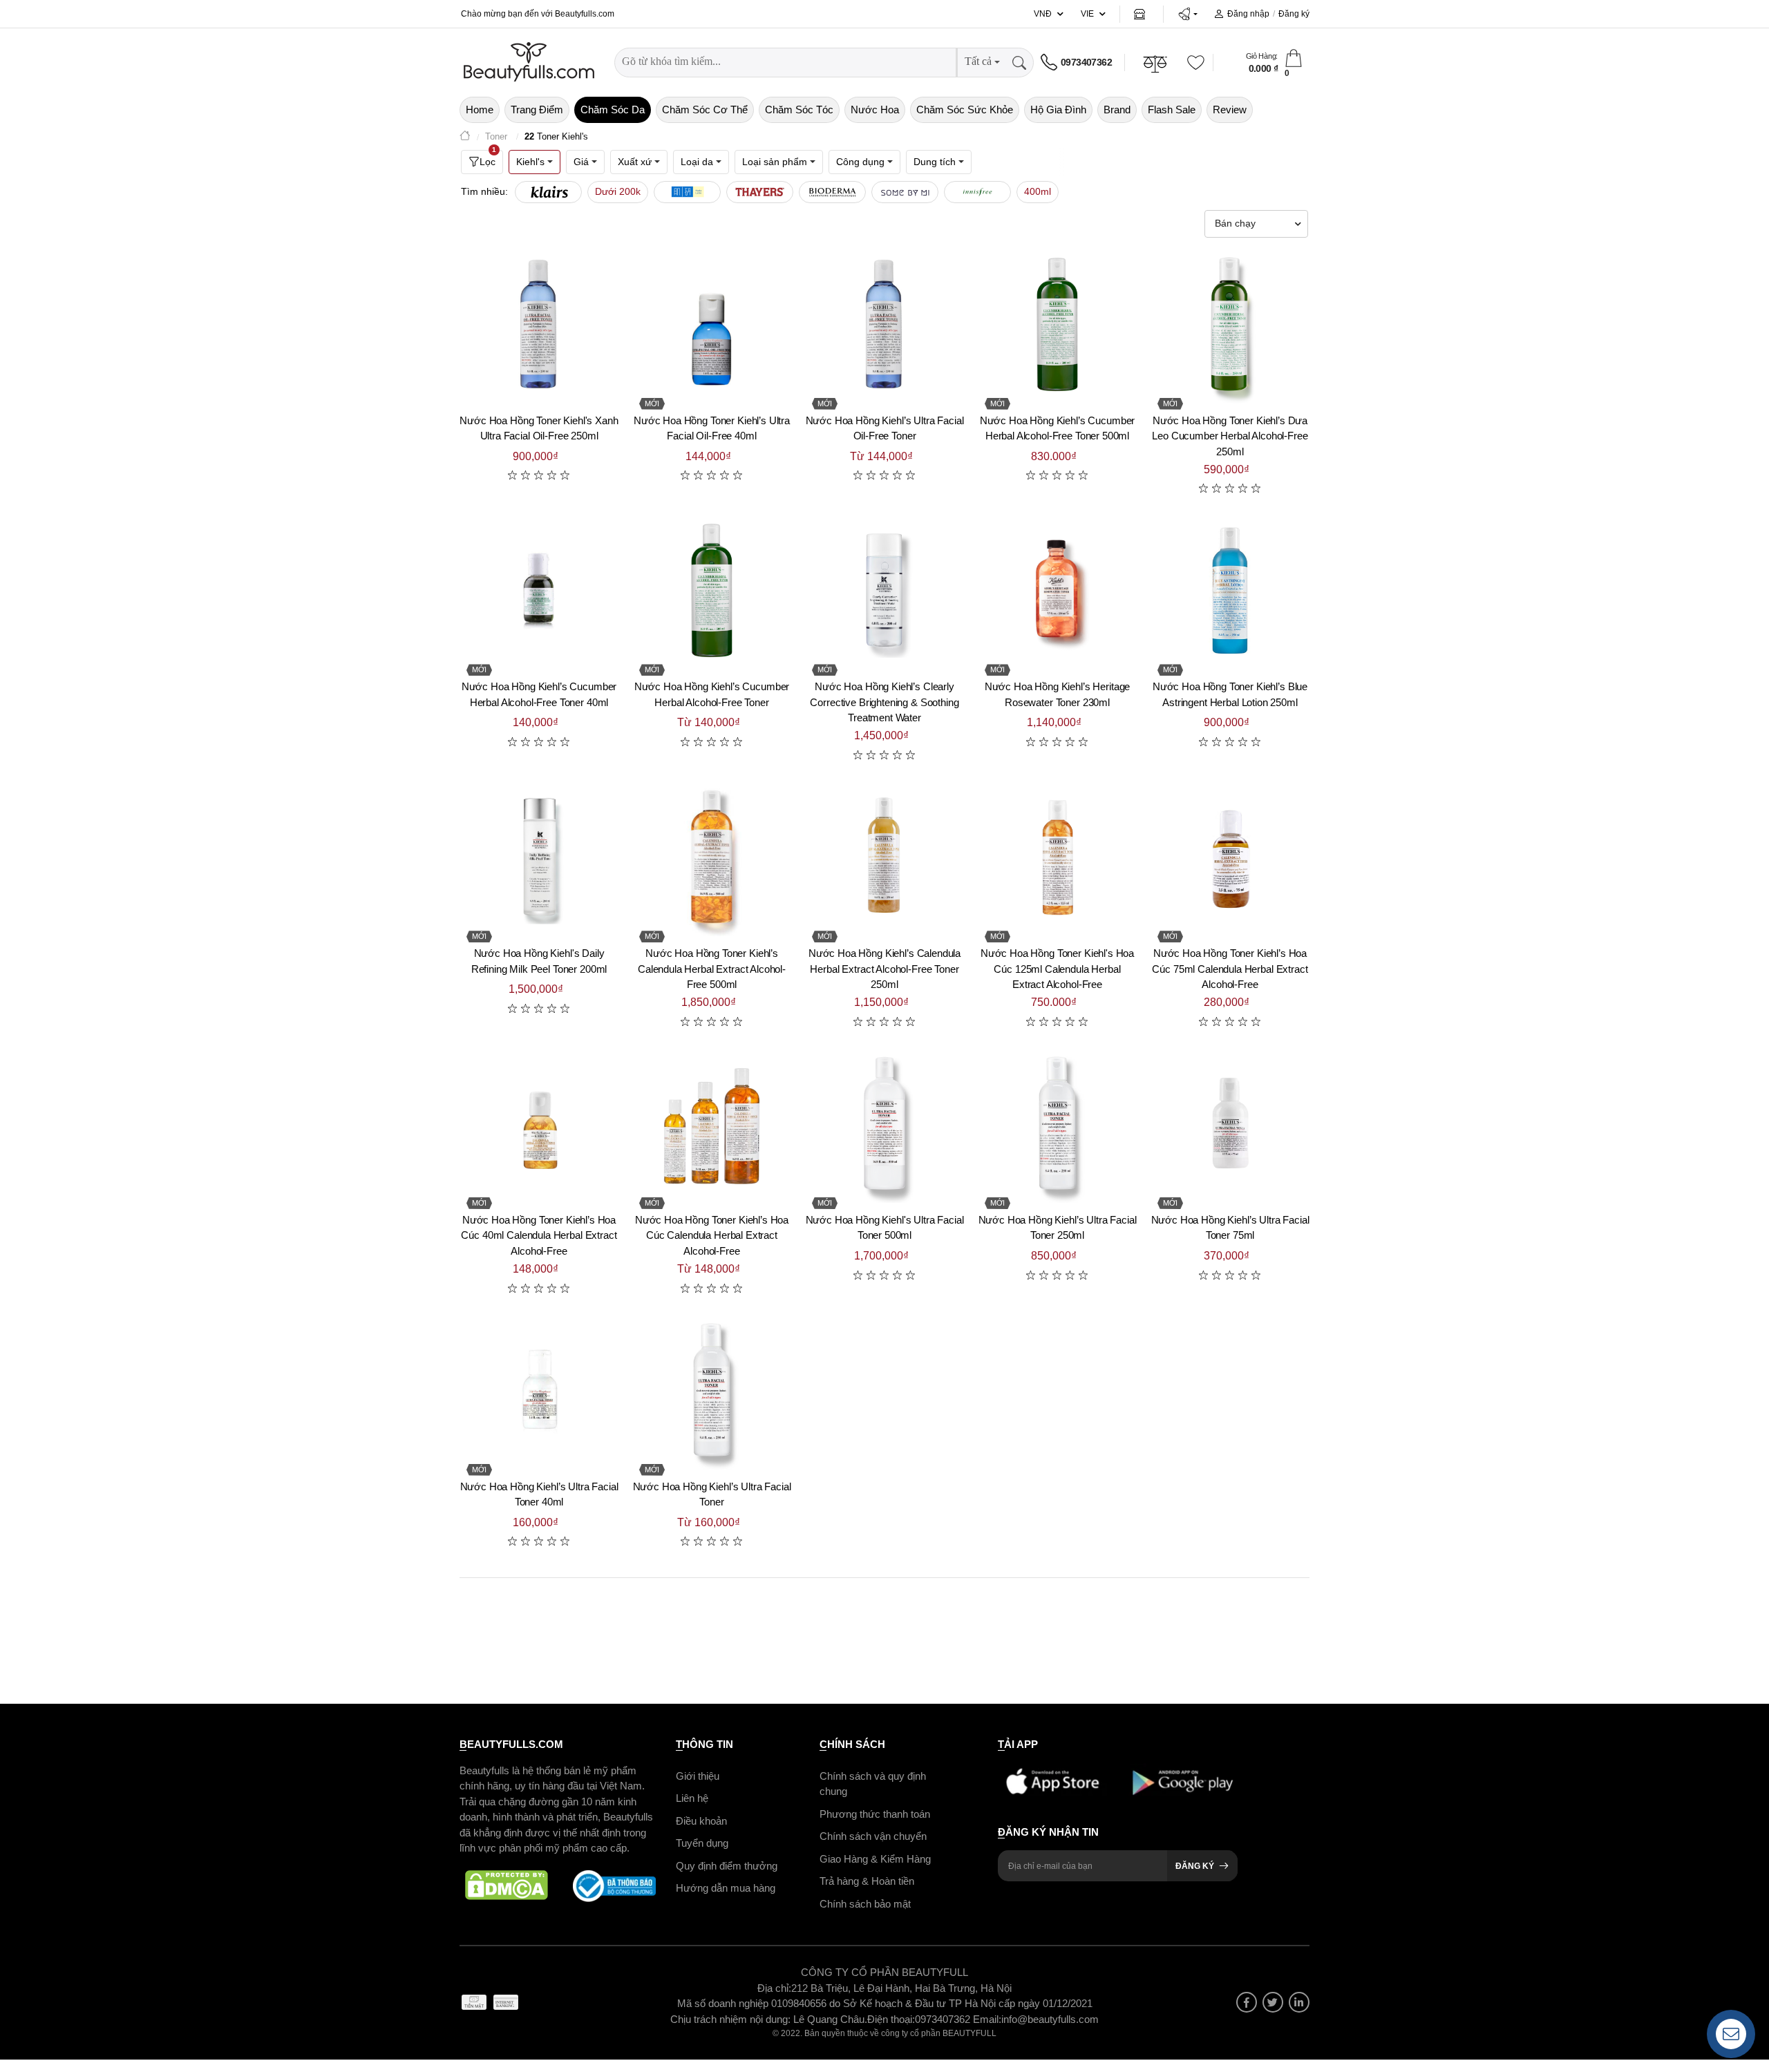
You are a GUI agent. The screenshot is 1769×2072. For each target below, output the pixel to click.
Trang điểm (537, 110)
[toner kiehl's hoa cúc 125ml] (1057, 857)
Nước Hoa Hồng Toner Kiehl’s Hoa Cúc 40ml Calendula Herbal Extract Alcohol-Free (539, 1235)
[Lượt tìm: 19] (687, 192)
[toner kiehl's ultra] (712, 324)
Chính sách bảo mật (865, 1904)
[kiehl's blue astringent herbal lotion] (1230, 590)
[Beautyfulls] (465, 137)
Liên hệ (692, 1798)
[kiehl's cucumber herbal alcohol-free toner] (712, 590)
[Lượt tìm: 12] (977, 192)
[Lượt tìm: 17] (760, 192)
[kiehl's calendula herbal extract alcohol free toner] (884, 857)
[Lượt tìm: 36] (548, 192)
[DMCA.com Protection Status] (507, 1886)
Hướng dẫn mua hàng (726, 1888)
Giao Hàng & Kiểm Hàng (875, 1859)
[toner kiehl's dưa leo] (1230, 324)
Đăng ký (1294, 14)
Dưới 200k (618, 191)
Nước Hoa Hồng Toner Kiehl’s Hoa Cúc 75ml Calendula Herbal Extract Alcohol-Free (1230, 969)
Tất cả (978, 61)
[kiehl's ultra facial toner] (712, 1390)
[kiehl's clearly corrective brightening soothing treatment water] (884, 590)
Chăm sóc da (613, 110)
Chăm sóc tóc (799, 110)
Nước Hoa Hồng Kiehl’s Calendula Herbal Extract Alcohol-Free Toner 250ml (884, 969)
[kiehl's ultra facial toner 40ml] (539, 1390)
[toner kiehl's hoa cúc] (712, 1123)
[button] (1188, 14)
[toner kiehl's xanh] (539, 324)
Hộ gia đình (1058, 110)
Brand (1117, 110)
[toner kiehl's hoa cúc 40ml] (539, 1123)
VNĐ (1043, 14)
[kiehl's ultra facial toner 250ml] (1057, 1123)
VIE (1087, 14)
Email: (987, 2019)
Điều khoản (701, 1821)
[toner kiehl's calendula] (712, 857)
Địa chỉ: (774, 1988)
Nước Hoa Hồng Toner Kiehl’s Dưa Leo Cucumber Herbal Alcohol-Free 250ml (1230, 436)
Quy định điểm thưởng (727, 1866)
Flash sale (1172, 110)
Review (1230, 110)
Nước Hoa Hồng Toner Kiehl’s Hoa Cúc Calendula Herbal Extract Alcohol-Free (712, 1235)
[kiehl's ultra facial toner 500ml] (884, 1123)
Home (480, 110)
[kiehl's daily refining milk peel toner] (539, 857)
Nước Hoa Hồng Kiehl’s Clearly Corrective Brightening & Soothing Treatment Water (884, 702)
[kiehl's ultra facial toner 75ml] (1230, 1123)
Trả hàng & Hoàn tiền (867, 1881)
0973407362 (1086, 62)
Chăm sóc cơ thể (705, 110)
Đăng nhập (1248, 14)
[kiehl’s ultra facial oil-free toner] (884, 324)
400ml (1038, 191)
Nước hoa (875, 110)
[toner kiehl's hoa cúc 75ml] (1230, 857)
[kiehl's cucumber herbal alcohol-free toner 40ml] (539, 590)
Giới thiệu (698, 1776)
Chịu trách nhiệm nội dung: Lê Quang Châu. (769, 2019)
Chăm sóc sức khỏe (965, 110)
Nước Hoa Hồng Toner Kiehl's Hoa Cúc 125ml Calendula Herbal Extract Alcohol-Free (1057, 969)
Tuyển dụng (702, 1843)
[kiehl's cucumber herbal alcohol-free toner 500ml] (1057, 324)
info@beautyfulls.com (1050, 2019)
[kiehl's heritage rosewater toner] (1057, 590)
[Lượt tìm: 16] (832, 192)
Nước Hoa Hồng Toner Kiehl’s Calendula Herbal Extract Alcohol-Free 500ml (712, 969)
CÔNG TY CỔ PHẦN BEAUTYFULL (884, 1972)
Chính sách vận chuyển (873, 1836)
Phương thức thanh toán (875, 1814)
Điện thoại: (891, 2019)
